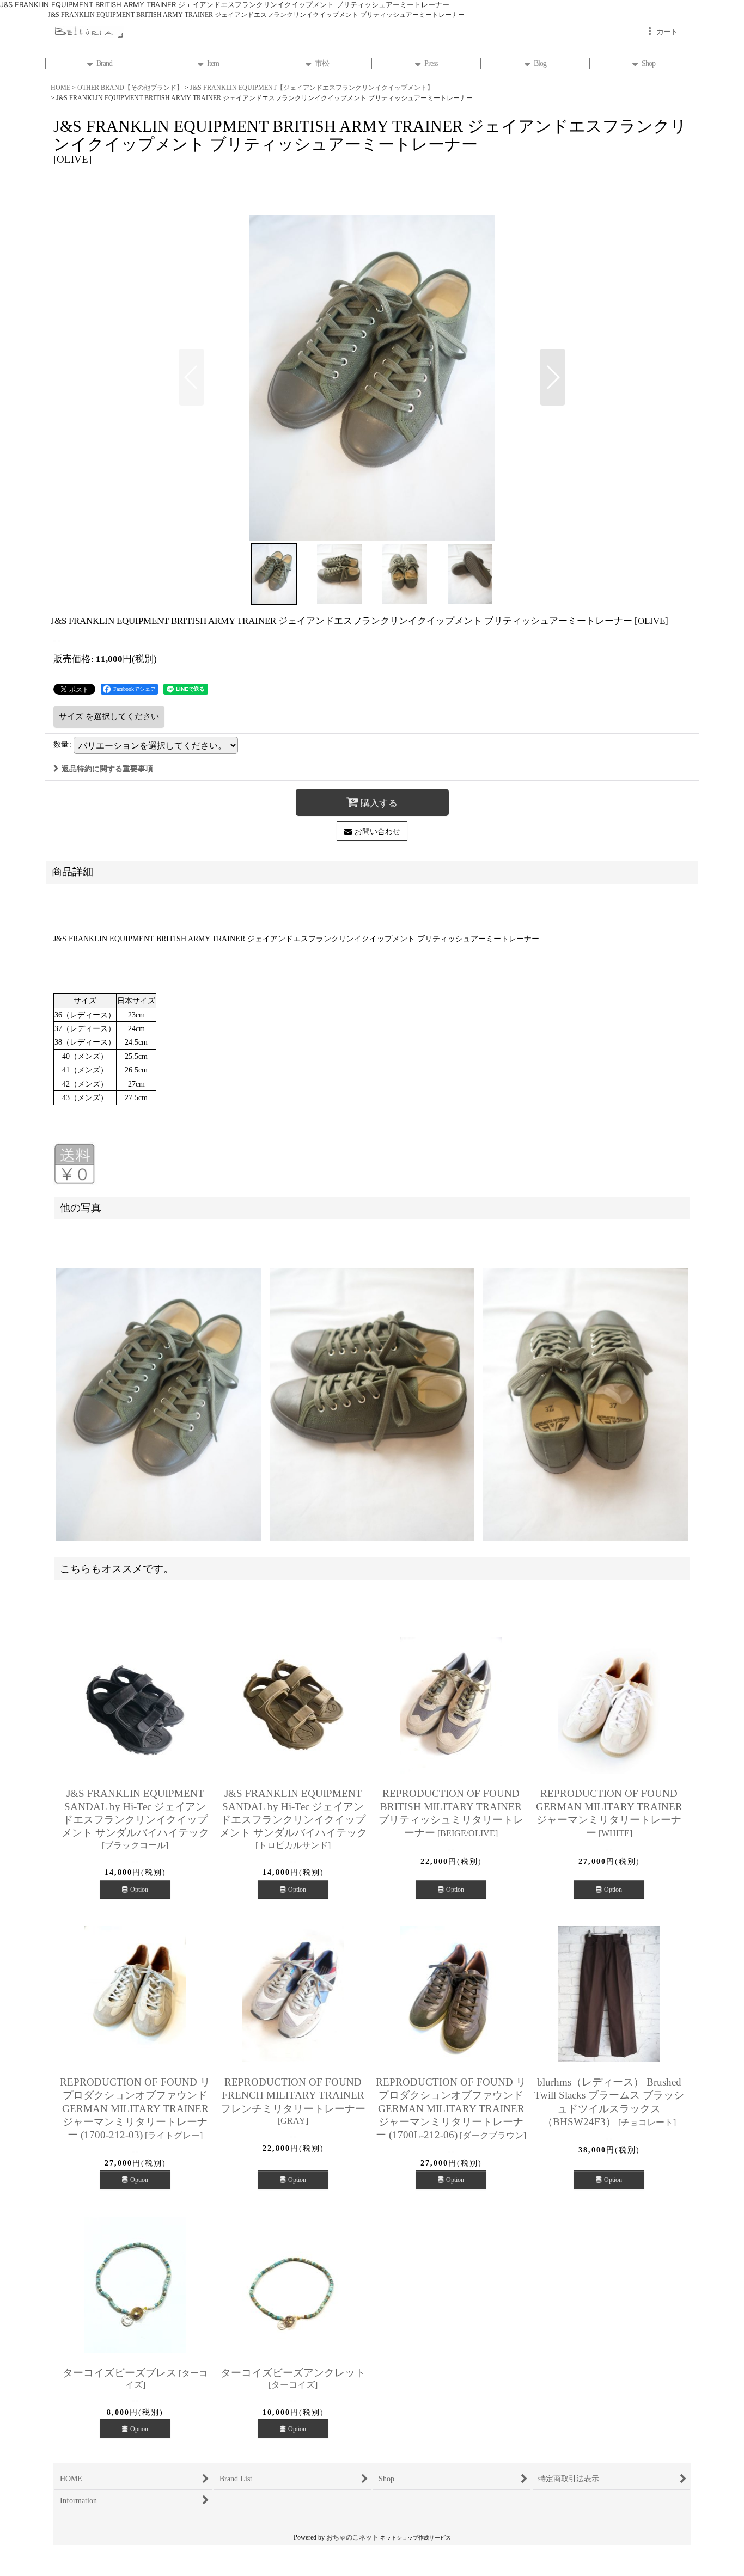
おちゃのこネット (352, 2537)
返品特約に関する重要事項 (107, 769)
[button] (191, 377)
